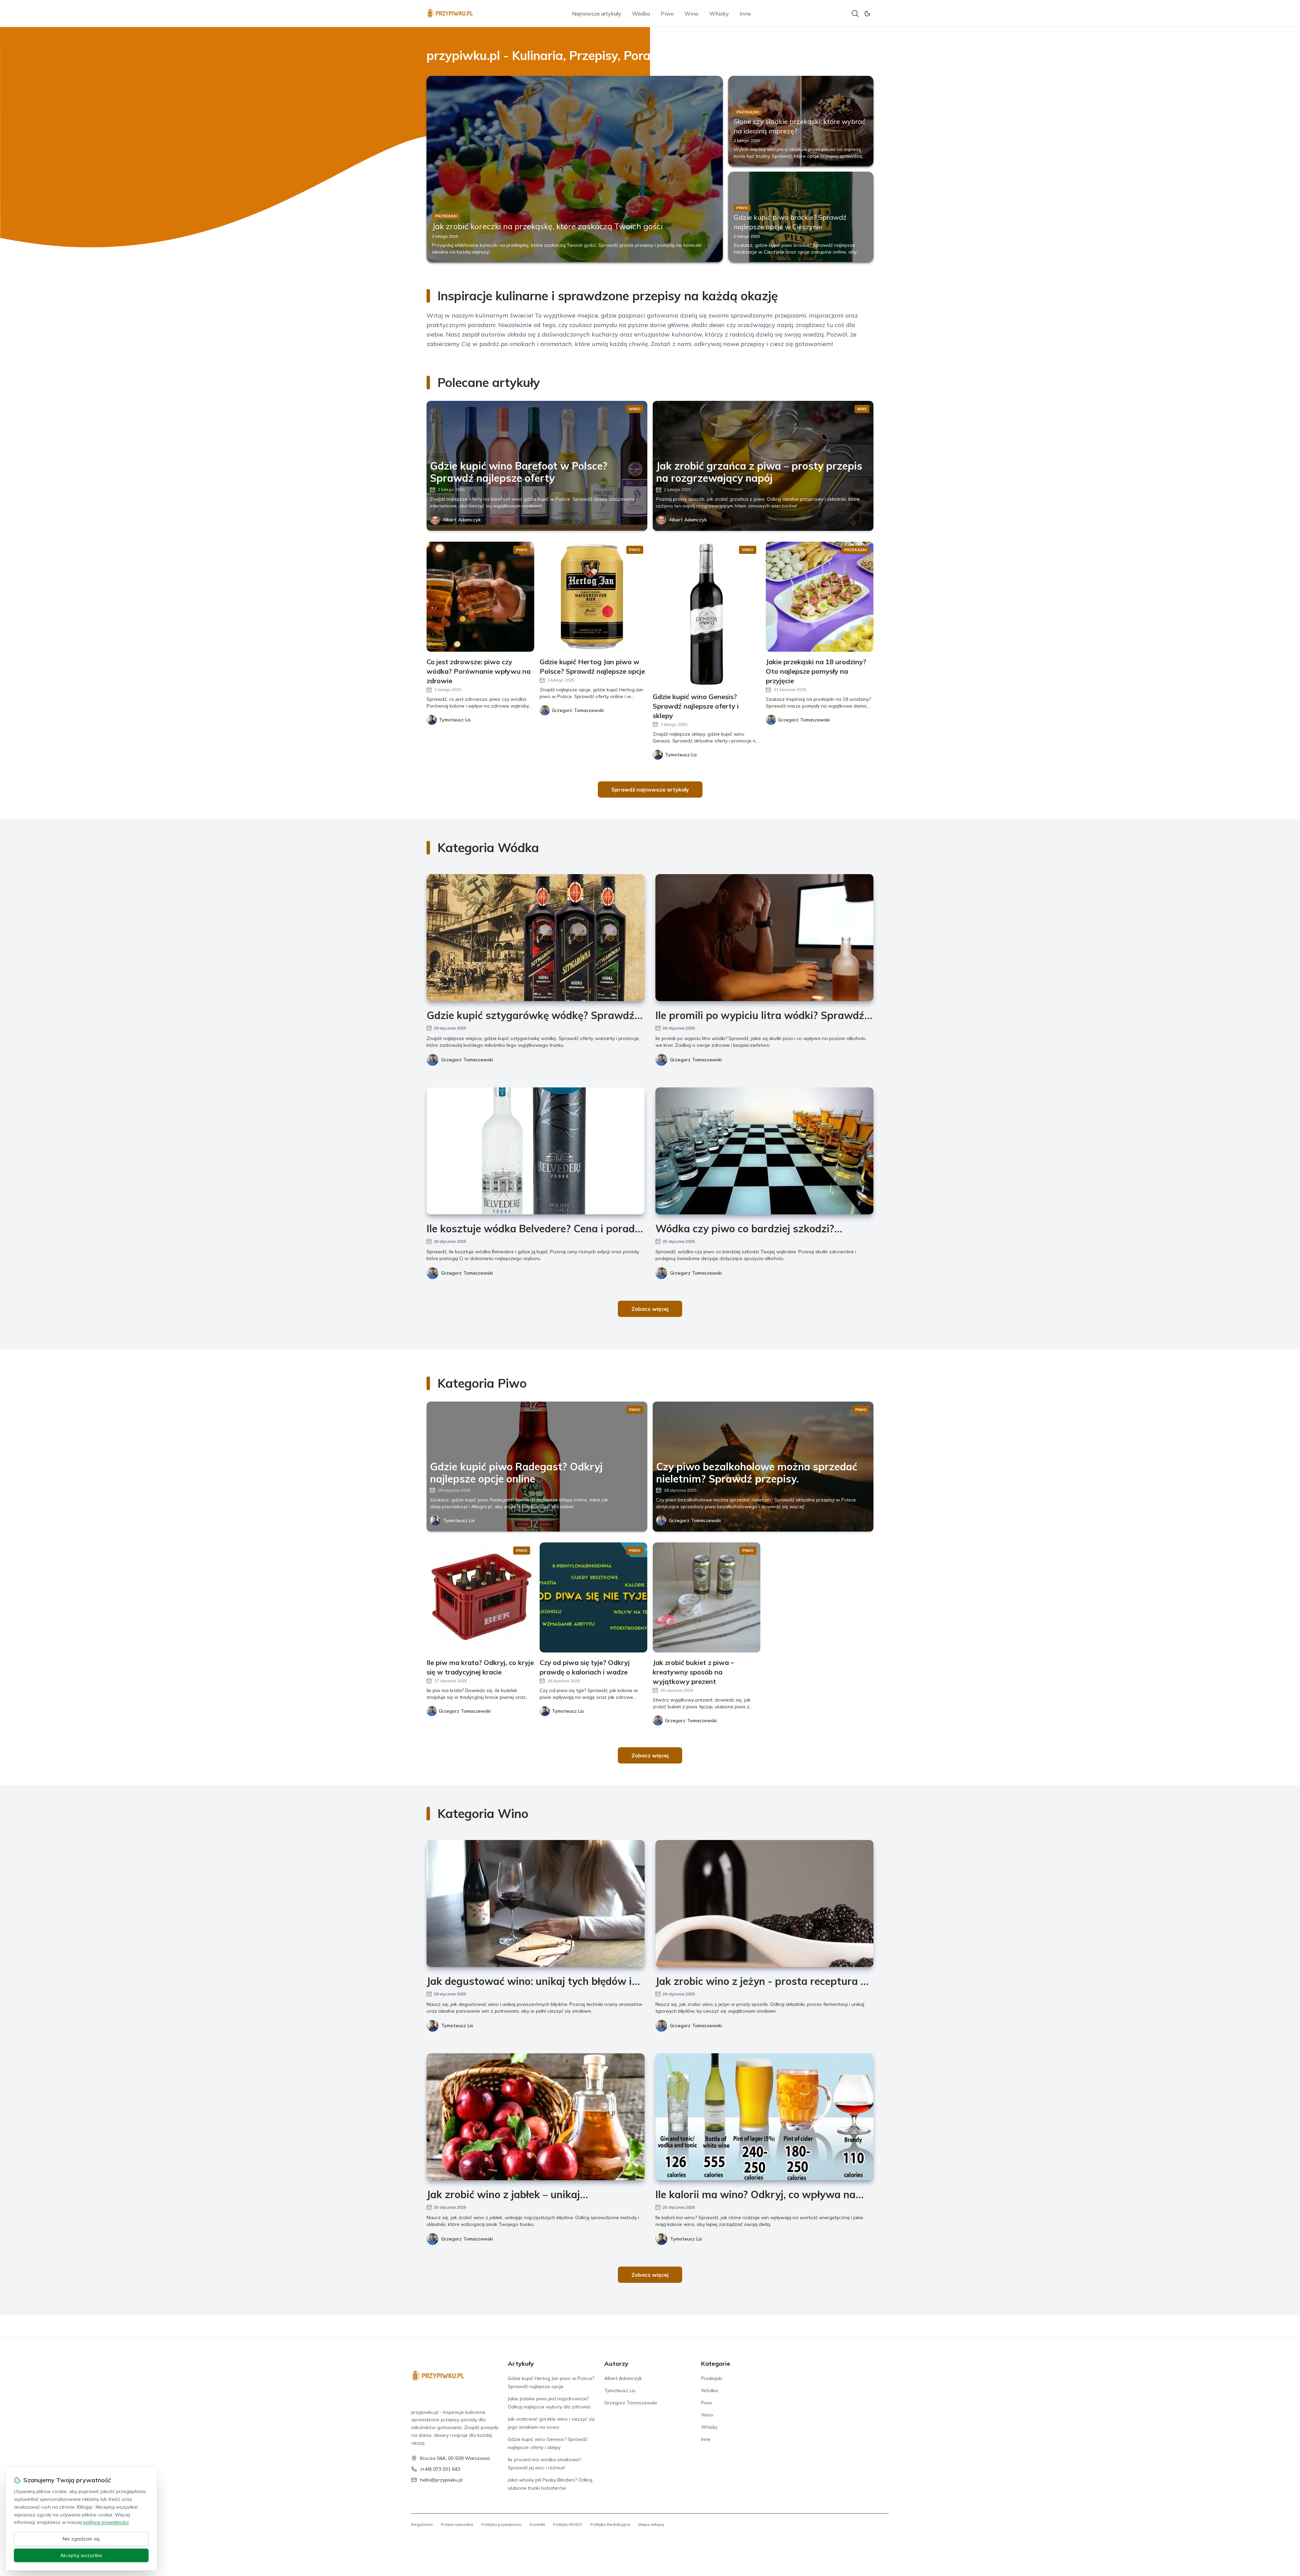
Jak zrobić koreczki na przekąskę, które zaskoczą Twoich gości (547, 226)
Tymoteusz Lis (459, 1520)
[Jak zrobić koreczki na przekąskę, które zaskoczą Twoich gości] (575, 169)
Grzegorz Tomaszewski (467, 1060)
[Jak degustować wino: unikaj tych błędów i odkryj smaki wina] (536, 1903)
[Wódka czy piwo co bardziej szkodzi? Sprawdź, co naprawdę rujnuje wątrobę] (764, 1151)
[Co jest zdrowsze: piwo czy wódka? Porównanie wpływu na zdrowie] (480, 597)
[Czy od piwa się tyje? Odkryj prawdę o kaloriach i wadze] (593, 1597)
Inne (745, 14)
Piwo (667, 14)
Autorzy (616, 2364)
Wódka (641, 14)
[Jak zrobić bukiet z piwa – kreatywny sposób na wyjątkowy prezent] (707, 1597)
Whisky (719, 14)
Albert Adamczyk (462, 520)
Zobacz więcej (650, 1309)
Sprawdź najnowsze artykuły (650, 789)
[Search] (855, 14)
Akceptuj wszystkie (81, 2555)
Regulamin (422, 2524)
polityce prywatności (106, 2522)
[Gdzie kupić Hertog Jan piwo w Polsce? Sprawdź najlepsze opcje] (593, 597)
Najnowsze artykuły (597, 14)
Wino (691, 14)
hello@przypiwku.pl (441, 2480)
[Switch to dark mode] (867, 14)
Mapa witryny (651, 2524)
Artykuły (521, 2364)
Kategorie (716, 2364)
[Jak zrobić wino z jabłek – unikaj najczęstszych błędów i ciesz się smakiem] (536, 2117)
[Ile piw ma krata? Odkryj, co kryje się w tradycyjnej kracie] (480, 1597)
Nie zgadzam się (81, 2539)
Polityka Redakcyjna (610, 2524)
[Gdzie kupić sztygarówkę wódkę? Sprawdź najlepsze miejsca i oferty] (536, 938)
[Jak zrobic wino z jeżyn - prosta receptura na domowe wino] (764, 1903)
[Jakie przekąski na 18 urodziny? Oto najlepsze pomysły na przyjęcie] (820, 597)
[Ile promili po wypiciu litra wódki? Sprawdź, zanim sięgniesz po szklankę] (764, 938)
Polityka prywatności (502, 2524)
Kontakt (537, 2524)
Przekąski (712, 2378)
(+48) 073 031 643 (440, 2469)
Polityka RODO (568, 2524)
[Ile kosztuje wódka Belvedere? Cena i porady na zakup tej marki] (536, 1151)
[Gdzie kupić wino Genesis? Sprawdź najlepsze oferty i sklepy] (707, 614)
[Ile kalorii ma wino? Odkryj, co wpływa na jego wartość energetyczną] (764, 2117)
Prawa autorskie (457, 2524)
